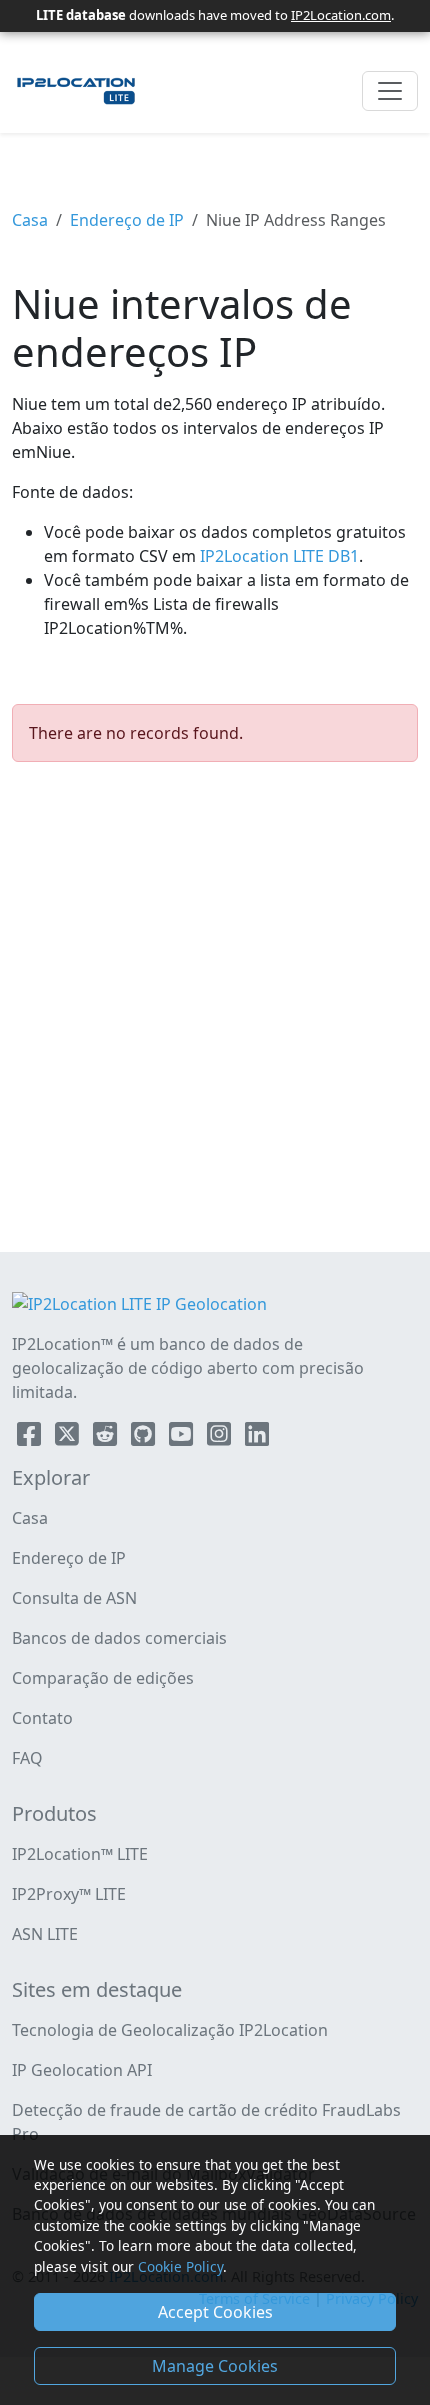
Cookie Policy (180, 2266)
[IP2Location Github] (145, 1438)
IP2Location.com (341, 15)
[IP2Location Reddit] (107, 1438)
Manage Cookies (215, 2366)
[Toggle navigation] (390, 91)
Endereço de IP (127, 220)
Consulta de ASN (74, 1598)
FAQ (27, 1758)
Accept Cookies (215, 2312)
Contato (42, 1718)
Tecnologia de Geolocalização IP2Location (170, 2030)
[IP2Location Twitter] (69, 1438)
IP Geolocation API (82, 2070)
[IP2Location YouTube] (183, 1438)
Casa (30, 220)
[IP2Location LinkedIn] (257, 1438)
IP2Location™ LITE (80, 1854)
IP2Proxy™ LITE (69, 1894)
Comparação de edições (103, 1678)
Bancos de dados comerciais (119, 1638)
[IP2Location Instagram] (221, 1438)
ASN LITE (45, 1934)
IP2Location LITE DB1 (277, 556)
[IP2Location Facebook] (31, 1438)
